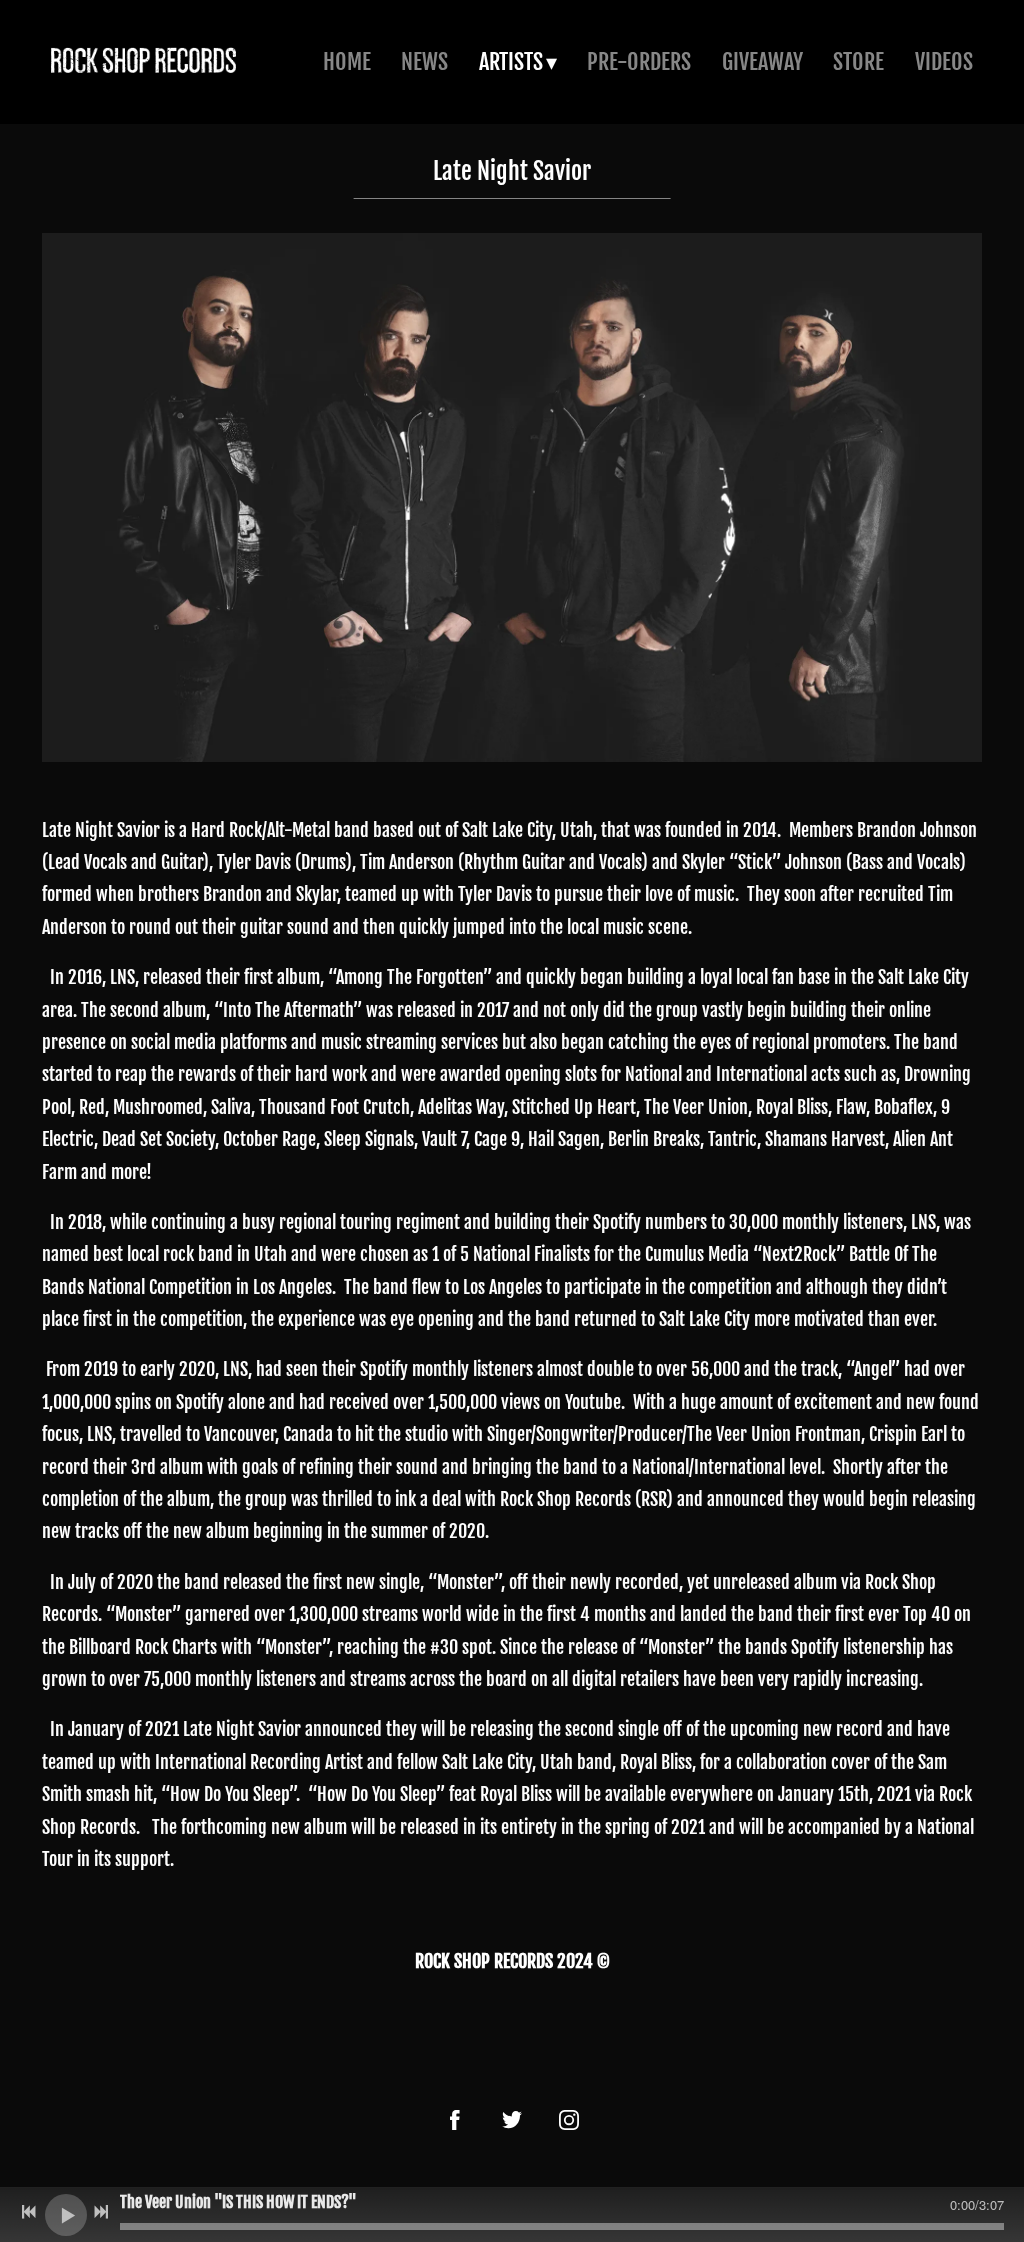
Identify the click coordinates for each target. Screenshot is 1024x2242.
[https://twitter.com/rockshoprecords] (512, 2120)
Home (347, 61)
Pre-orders (639, 61)
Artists (511, 61)
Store (858, 61)
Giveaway (762, 61)
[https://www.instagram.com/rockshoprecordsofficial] (569, 2120)
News (424, 61)
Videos (944, 61)
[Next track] (101, 2212)
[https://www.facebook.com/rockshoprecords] (455, 2120)
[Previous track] (29, 2212)
